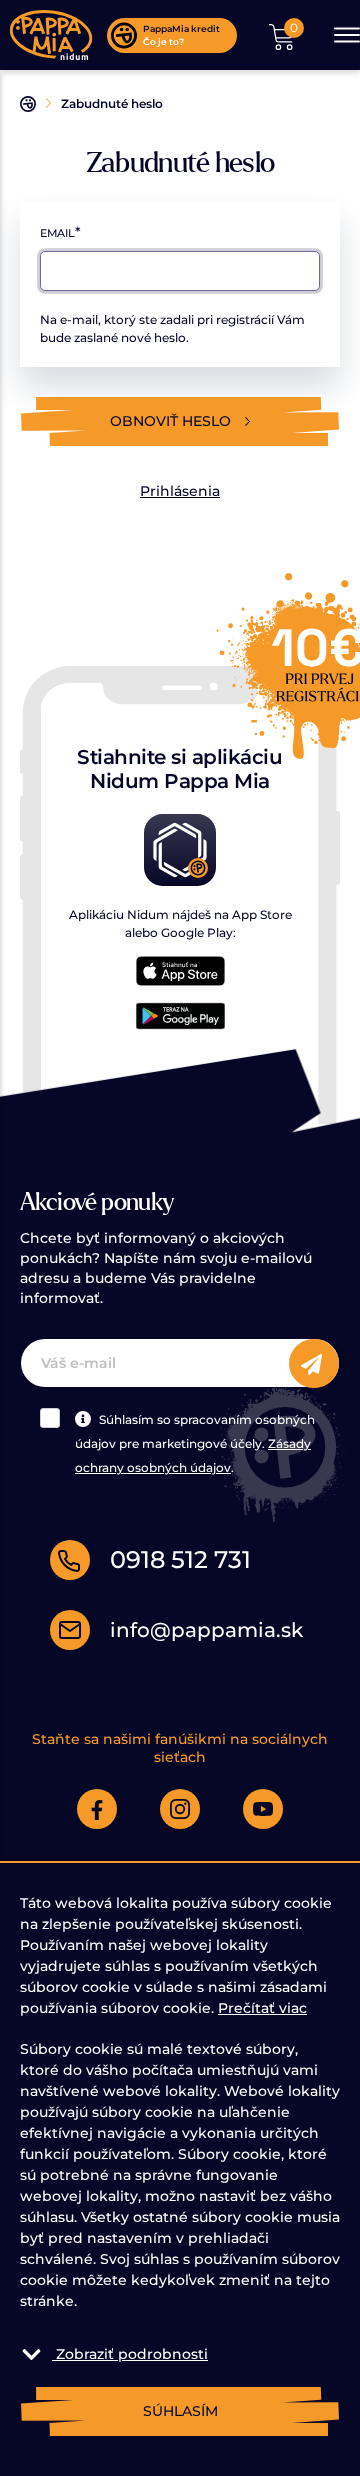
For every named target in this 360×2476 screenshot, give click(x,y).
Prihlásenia (180, 491)
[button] (282, 35)
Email (57, 233)
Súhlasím (180, 2411)
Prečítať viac (262, 2008)
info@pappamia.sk (206, 1630)
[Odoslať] (314, 1363)
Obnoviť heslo (172, 421)
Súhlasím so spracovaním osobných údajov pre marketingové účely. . (195, 1443)
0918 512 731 (180, 1559)
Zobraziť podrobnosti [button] (132, 2354)
